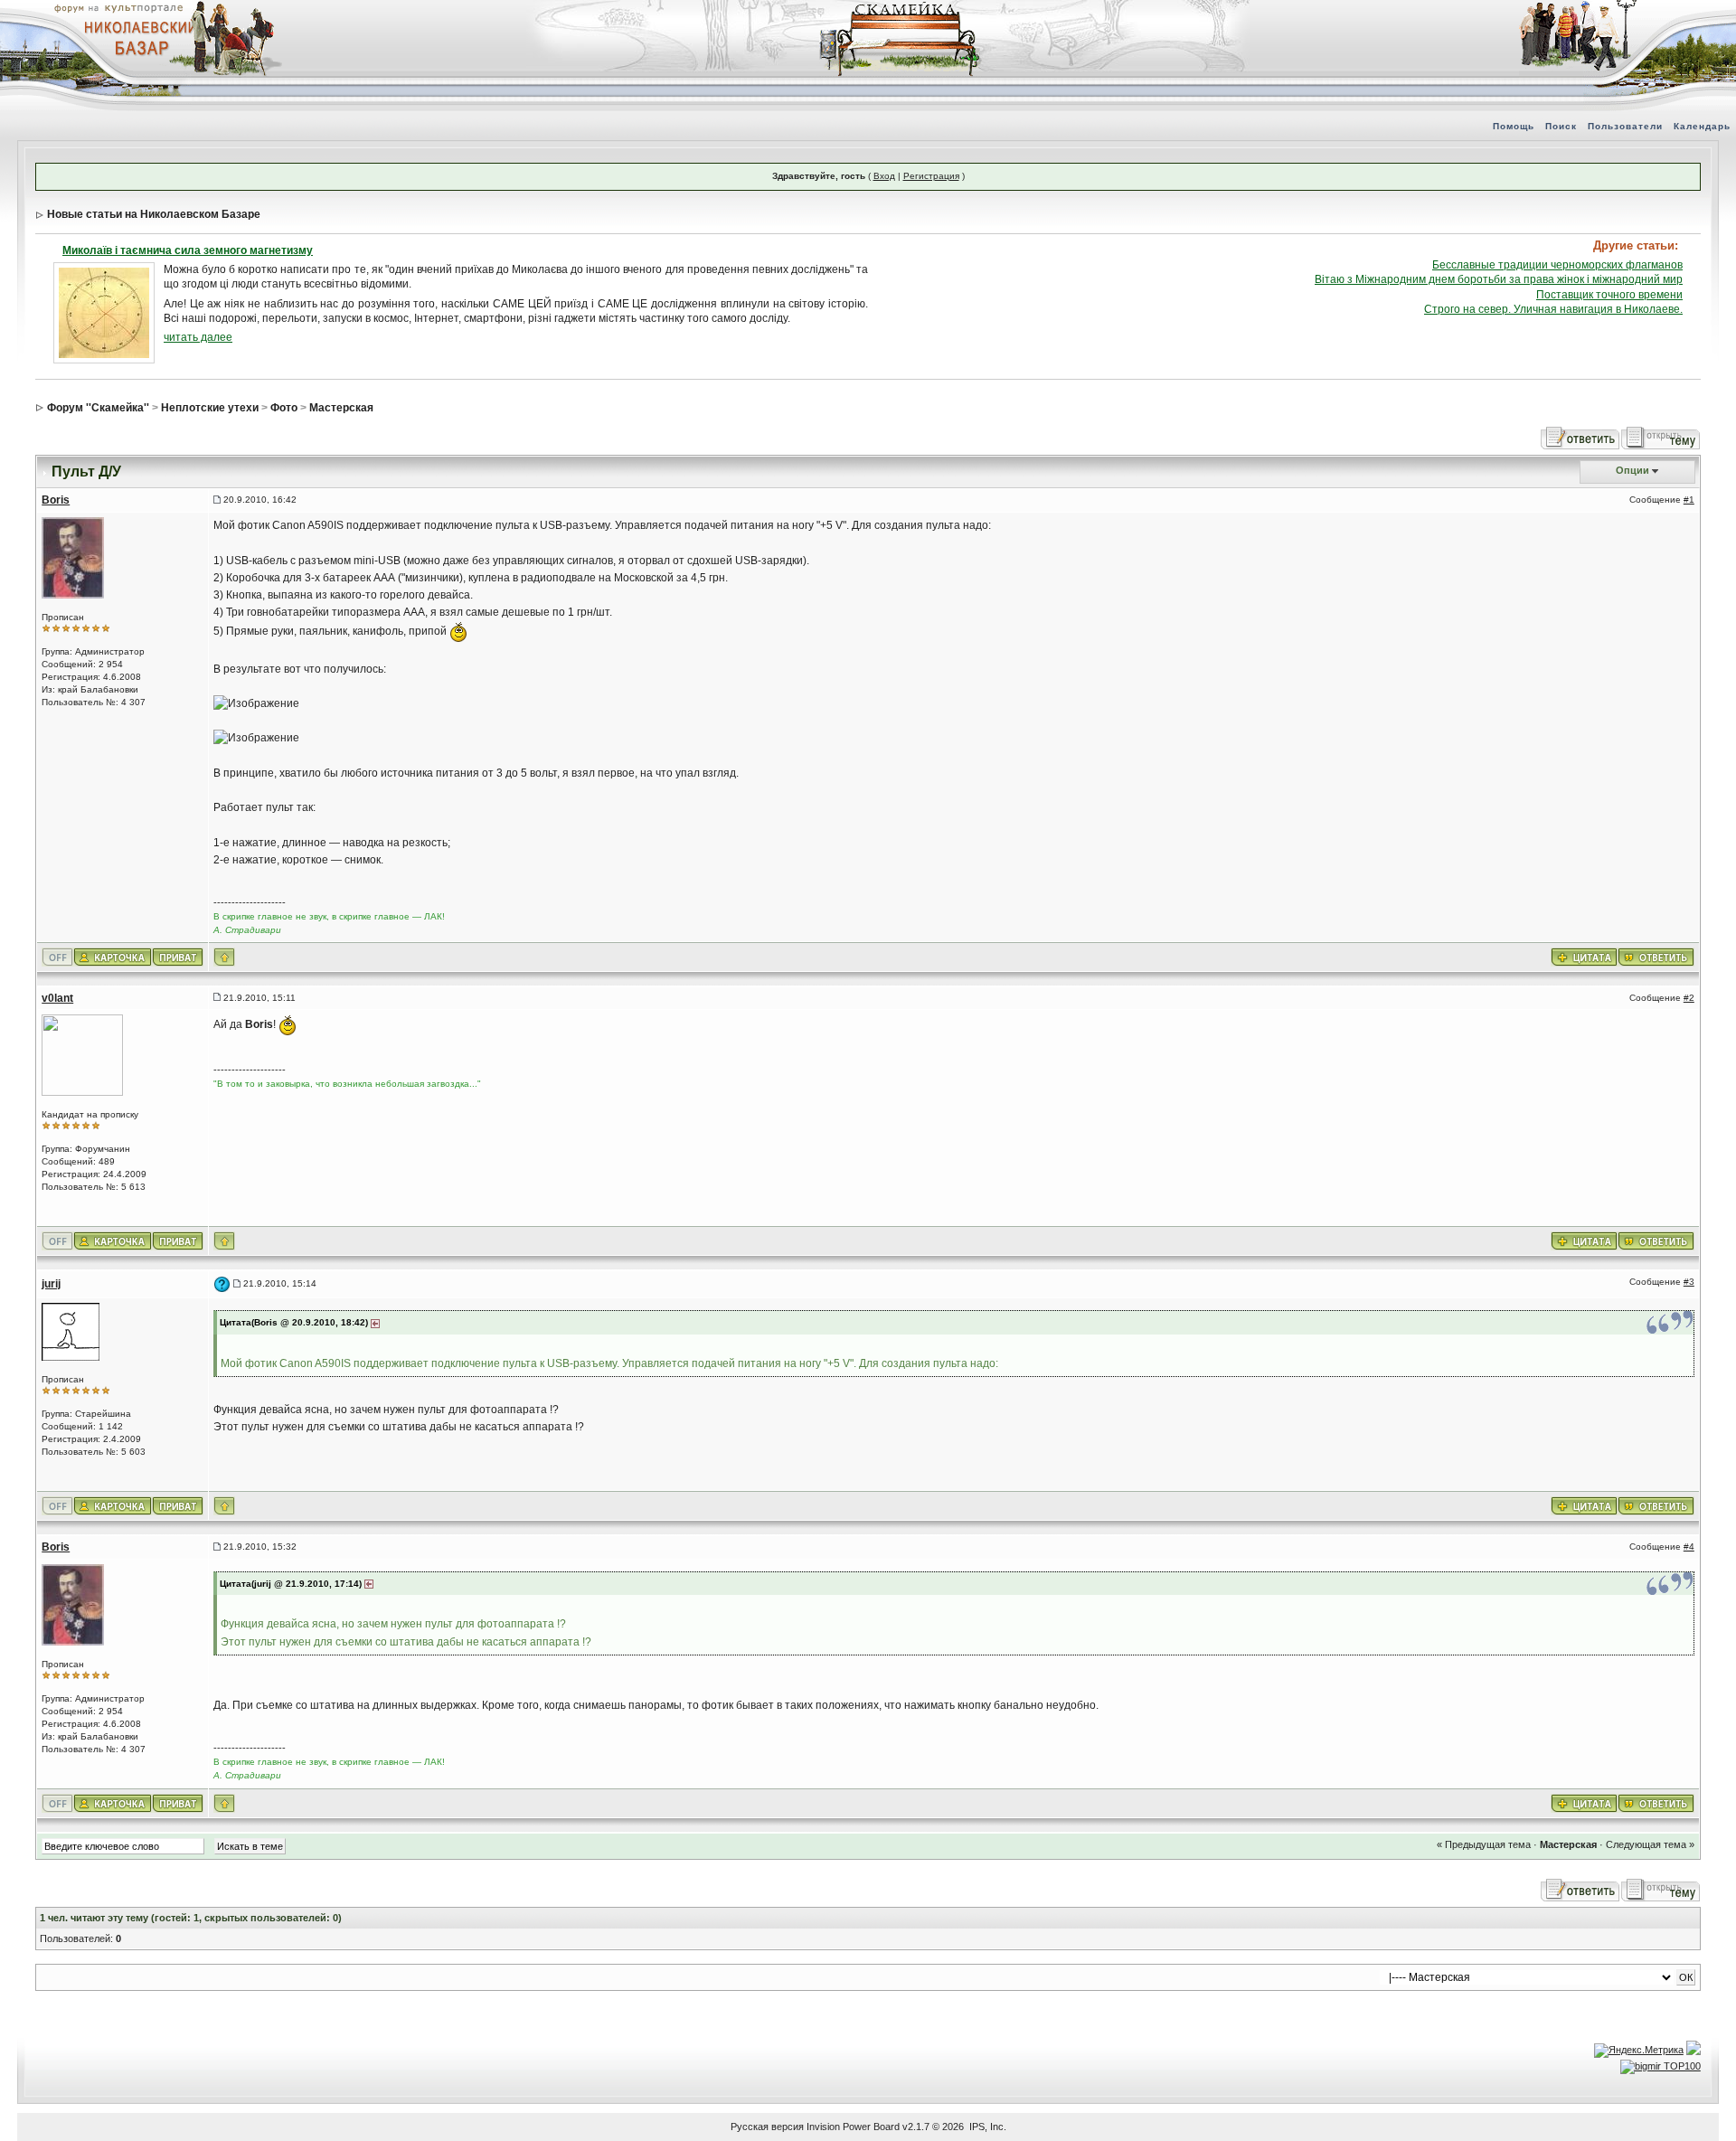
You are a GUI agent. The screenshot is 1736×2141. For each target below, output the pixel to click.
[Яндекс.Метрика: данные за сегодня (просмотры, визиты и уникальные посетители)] (1639, 2051)
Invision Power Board (853, 2127)
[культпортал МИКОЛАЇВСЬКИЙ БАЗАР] (136, 37)
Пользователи (1625, 126)
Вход (884, 176)
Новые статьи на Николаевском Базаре (154, 214)
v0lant (57, 998)
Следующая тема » (1650, 1844)
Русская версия (767, 2127)
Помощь (1514, 126)
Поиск (1561, 126)
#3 (1689, 1282)
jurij (51, 1284)
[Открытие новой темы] (1661, 438)
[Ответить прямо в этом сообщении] (1656, 956)
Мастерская (341, 408)
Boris (56, 500)
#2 (1689, 998)
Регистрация (931, 176)
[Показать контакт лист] (113, 956)
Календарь (1702, 126)
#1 (1689, 500)
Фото (284, 408)
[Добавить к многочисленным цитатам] (1584, 956)
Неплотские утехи (210, 408)
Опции (1632, 470)
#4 (1689, 1547)
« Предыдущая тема (1484, 1844)
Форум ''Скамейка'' (98, 408)
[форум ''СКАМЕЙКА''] (901, 9)
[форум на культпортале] (118, 7)
